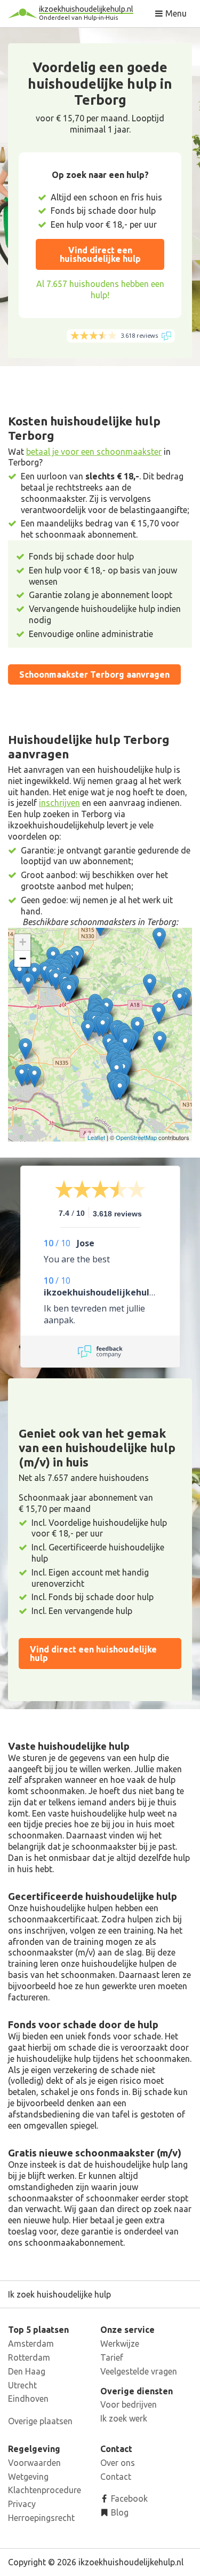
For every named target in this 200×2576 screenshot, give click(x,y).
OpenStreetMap (136, 1137)
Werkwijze (120, 2344)
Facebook (128, 2499)
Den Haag (27, 2371)
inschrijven (59, 803)
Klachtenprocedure (45, 2490)
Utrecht (22, 2385)
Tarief (112, 2357)
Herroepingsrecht (41, 2518)
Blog (119, 2512)
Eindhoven (28, 2399)
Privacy (22, 2504)
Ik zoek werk (124, 2418)
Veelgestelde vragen (139, 2371)
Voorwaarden (34, 2463)
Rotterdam (29, 2357)
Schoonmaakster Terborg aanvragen (94, 674)
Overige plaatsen (40, 2421)
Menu (175, 13)
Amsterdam (31, 2344)
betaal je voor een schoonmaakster (94, 452)
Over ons (118, 2463)
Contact (116, 2477)
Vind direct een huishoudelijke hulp (100, 254)
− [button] (23, 959)
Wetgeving (28, 2477)
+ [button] (23, 942)
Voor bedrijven (129, 2404)
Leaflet (96, 1137)
